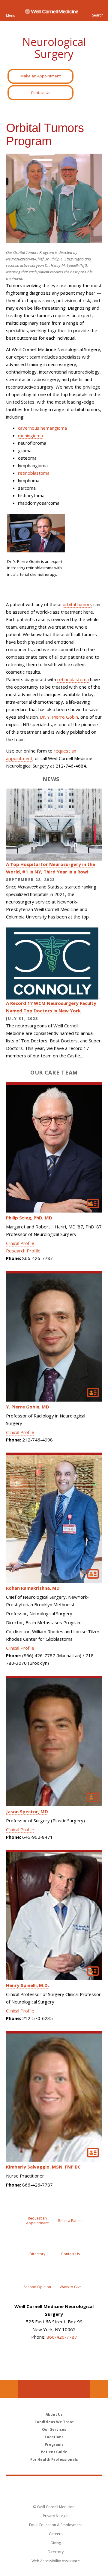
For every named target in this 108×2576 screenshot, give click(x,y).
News (51, 779)
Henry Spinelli (27, 1985)
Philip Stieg (29, 1218)
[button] (97, 11)
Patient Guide (54, 2452)
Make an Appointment (40, 76)
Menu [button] (11, 15)
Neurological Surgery (54, 48)
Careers (56, 2534)
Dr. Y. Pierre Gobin (59, 717)
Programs (54, 2444)
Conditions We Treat (54, 2422)
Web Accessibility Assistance (56, 2561)
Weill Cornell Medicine (54, 2485)
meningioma (30, 435)
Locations (54, 2437)
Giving (56, 2543)
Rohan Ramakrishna (33, 1588)
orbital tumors (77, 604)
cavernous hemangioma (42, 428)
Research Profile (23, 1251)
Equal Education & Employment (55, 2525)
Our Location (9, 2389)
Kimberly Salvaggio (43, 2167)
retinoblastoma (34, 473)
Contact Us (41, 92)
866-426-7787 (62, 2337)
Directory (56, 2552)
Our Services (54, 2429)
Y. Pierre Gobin (28, 1407)
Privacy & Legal (56, 2516)
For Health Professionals (54, 2459)
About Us (54, 2414)
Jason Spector (27, 1811)
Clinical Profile (20, 1243)
